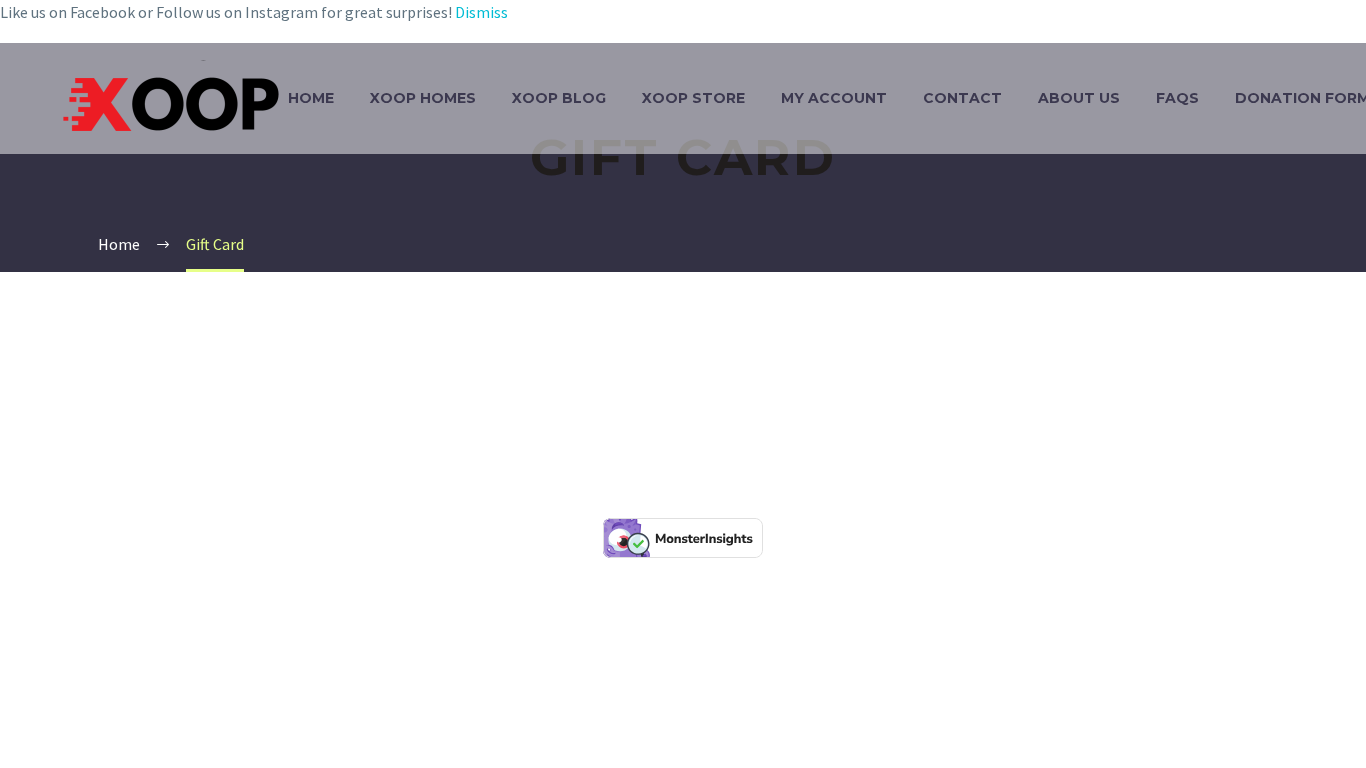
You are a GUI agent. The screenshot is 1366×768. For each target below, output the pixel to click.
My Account (834, 98)
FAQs (1177, 98)
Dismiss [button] (481, 12)
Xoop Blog (559, 98)
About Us (1079, 98)
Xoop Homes (423, 98)
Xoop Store (693, 98)
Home (311, 98)
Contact (962, 98)
